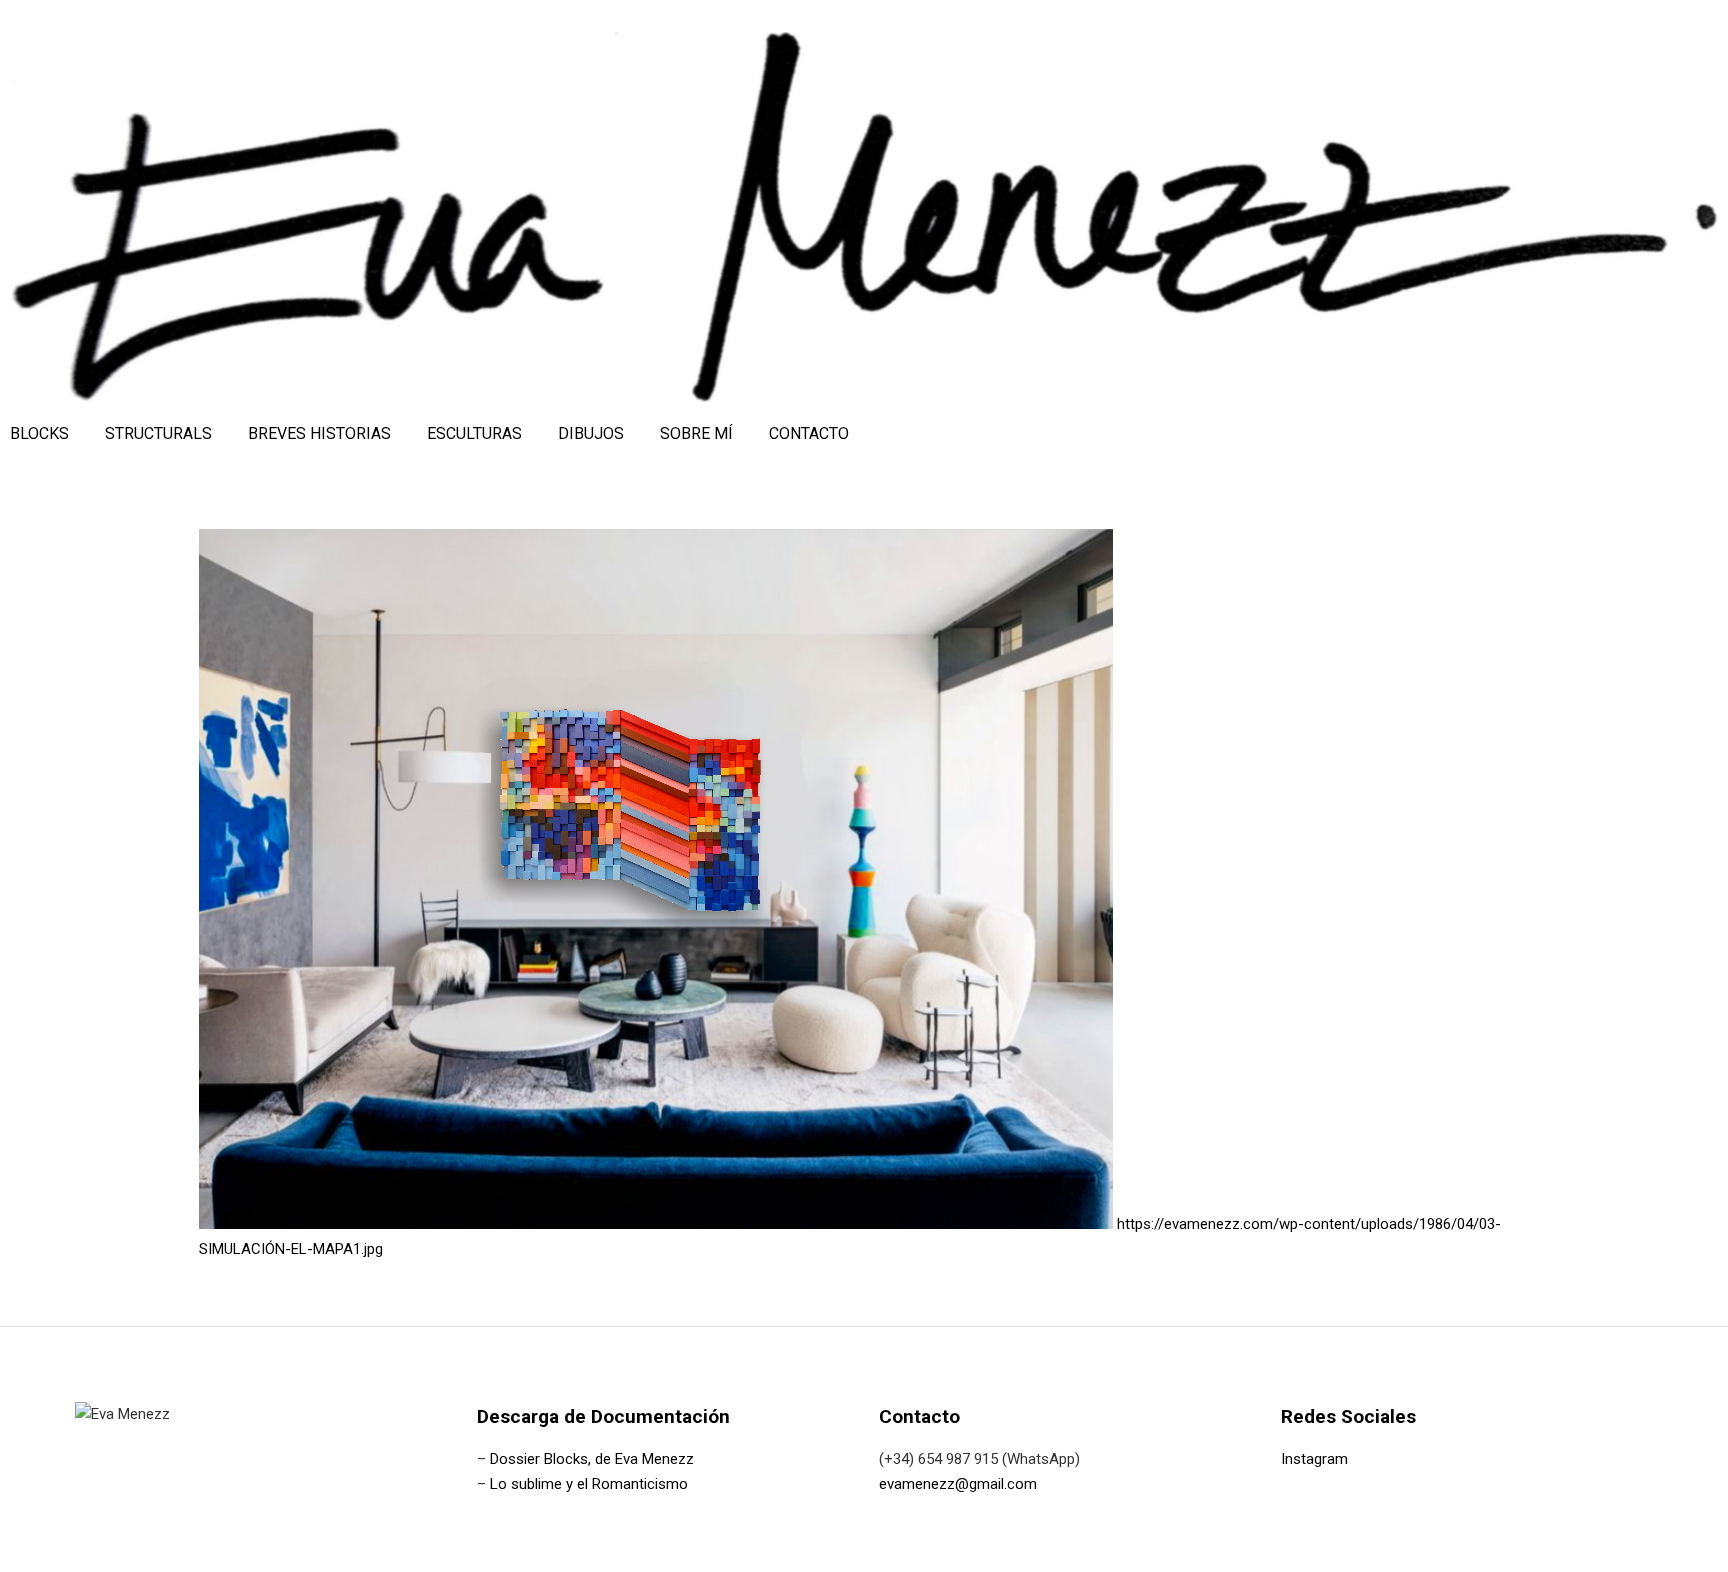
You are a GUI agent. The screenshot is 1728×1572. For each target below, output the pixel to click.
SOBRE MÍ (696, 433)
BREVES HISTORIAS (319, 433)
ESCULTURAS (474, 433)
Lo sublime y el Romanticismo (589, 1484)
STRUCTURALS (158, 433)
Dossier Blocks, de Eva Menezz (592, 1459)
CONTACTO (809, 433)
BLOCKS (39, 433)
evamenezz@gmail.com (958, 1484)
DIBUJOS (591, 433)
